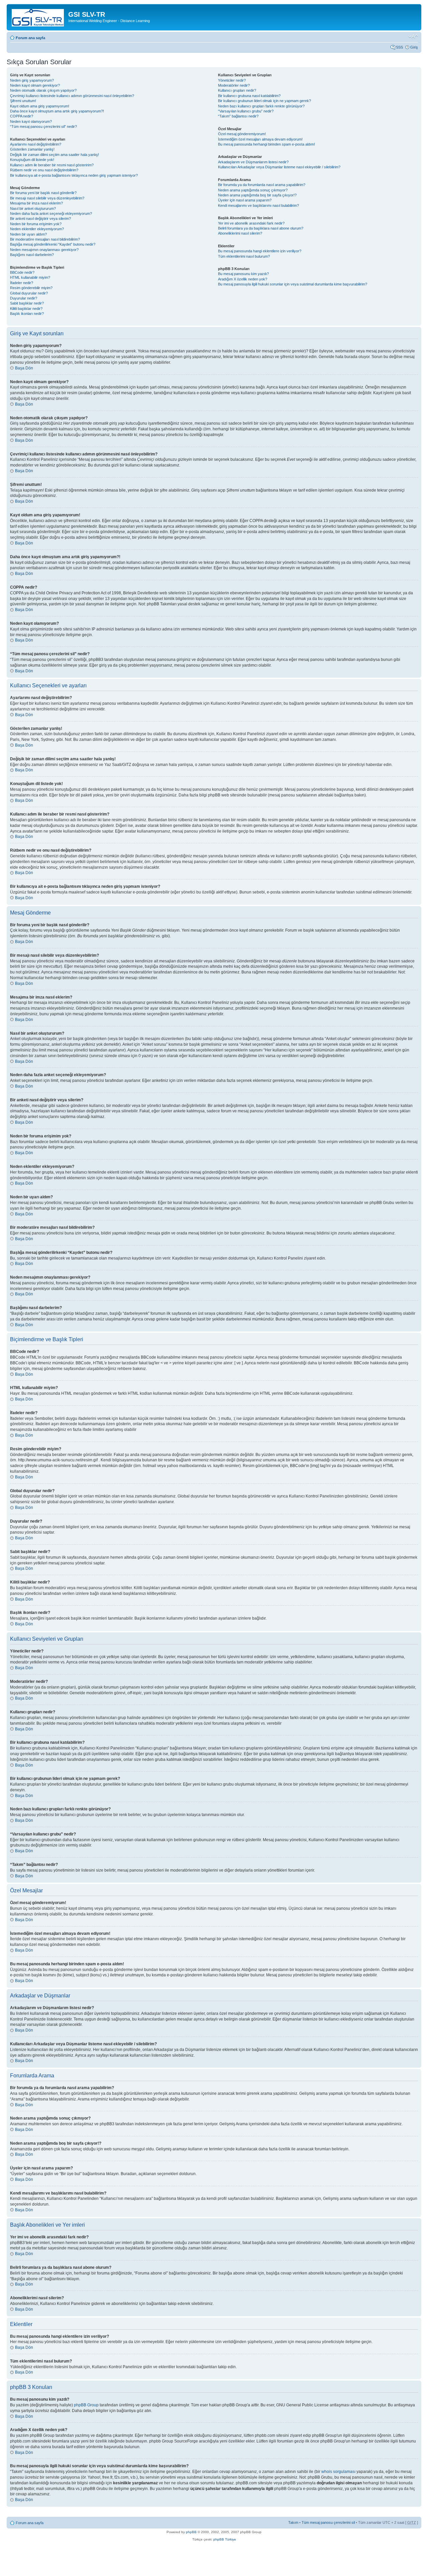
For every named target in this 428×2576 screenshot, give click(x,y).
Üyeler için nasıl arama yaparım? (245, 200)
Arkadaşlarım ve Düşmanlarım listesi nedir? (253, 162)
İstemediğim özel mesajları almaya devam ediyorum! (260, 139)
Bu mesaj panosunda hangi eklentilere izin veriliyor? (260, 251)
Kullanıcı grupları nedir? (237, 90)
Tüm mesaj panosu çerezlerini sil (328, 2522)
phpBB (191, 2532)
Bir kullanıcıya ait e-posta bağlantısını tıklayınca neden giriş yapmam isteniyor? (74, 175)
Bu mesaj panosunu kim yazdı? (243, 274)
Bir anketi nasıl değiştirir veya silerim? (40, 219)
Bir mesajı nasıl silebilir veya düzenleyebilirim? (47, 198)
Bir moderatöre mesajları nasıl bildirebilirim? (45, 239)
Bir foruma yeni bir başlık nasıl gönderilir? (43, 193)
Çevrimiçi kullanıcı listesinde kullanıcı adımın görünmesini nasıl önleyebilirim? (72, 96)
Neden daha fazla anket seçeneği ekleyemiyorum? (51, 213)
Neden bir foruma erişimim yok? (36, 224)
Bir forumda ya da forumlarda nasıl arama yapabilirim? (262, 185)
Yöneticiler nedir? (232, 80)
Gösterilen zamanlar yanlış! (32, 149)
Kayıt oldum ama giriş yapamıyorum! (40, 106)
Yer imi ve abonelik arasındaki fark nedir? (251, 223)
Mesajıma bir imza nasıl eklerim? (36, 203)
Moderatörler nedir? (234, 85)
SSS (399, 47)
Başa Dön (24, 368)
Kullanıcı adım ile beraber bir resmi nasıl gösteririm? (52, 165)
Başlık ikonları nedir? (27, 314)
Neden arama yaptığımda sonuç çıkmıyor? (253, 190)
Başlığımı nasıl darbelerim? (32, 255)
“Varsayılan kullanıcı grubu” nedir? (246, 111)
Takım (293, 2522)
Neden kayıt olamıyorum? (31, 121)
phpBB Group (86, 2405)
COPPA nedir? (22, 116)
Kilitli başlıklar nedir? (26, 309)
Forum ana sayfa (30, 38)
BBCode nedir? (22, 272)
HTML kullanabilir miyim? (30, 277)
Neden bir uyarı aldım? (28, 234)
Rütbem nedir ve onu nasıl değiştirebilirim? (44, 170)
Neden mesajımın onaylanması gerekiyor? (44, 250)
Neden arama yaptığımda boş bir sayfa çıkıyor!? (257, 195)
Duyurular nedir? (24, 298)
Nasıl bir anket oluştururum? (33, 208)
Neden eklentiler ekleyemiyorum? (37, 229)
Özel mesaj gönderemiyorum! (242, 134)
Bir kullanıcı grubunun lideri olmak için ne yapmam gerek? (264, 101)
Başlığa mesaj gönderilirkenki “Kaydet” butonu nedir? (53, 244)
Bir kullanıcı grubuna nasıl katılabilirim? (249, 96)
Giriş (414, 47)
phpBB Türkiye (225, 2539)
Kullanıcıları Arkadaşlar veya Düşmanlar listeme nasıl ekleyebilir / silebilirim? (279, 167)
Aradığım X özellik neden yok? (243, 279)
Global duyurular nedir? (29, 293)
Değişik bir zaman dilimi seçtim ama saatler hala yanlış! (55, 155)
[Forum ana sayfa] (38, 16)
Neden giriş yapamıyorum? (32, 80)
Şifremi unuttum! (23, 101)
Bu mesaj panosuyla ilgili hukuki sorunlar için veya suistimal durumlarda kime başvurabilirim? (293, 284)
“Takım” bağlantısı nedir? (238, 116)
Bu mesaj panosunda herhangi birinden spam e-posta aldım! (266, 144)
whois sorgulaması (338, 2472)
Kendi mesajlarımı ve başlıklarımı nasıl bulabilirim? (258, 205)
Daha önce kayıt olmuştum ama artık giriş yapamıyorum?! (57, 111)
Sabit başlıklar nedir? (27, 303)
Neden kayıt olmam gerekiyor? (35, 85)
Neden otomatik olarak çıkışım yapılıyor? (43, 90)
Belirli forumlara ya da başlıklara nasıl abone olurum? (261, 228)
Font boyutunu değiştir (413, 36)
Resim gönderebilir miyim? (31, 288)
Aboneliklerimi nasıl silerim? (240, 233)
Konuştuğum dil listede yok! (32, 160)
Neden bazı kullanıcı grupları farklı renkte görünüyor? (261, 106)
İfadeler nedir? (22, 283)
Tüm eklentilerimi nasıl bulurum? (244, 256)
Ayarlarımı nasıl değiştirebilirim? (36, 144)
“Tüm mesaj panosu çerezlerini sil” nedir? (43, 126)
